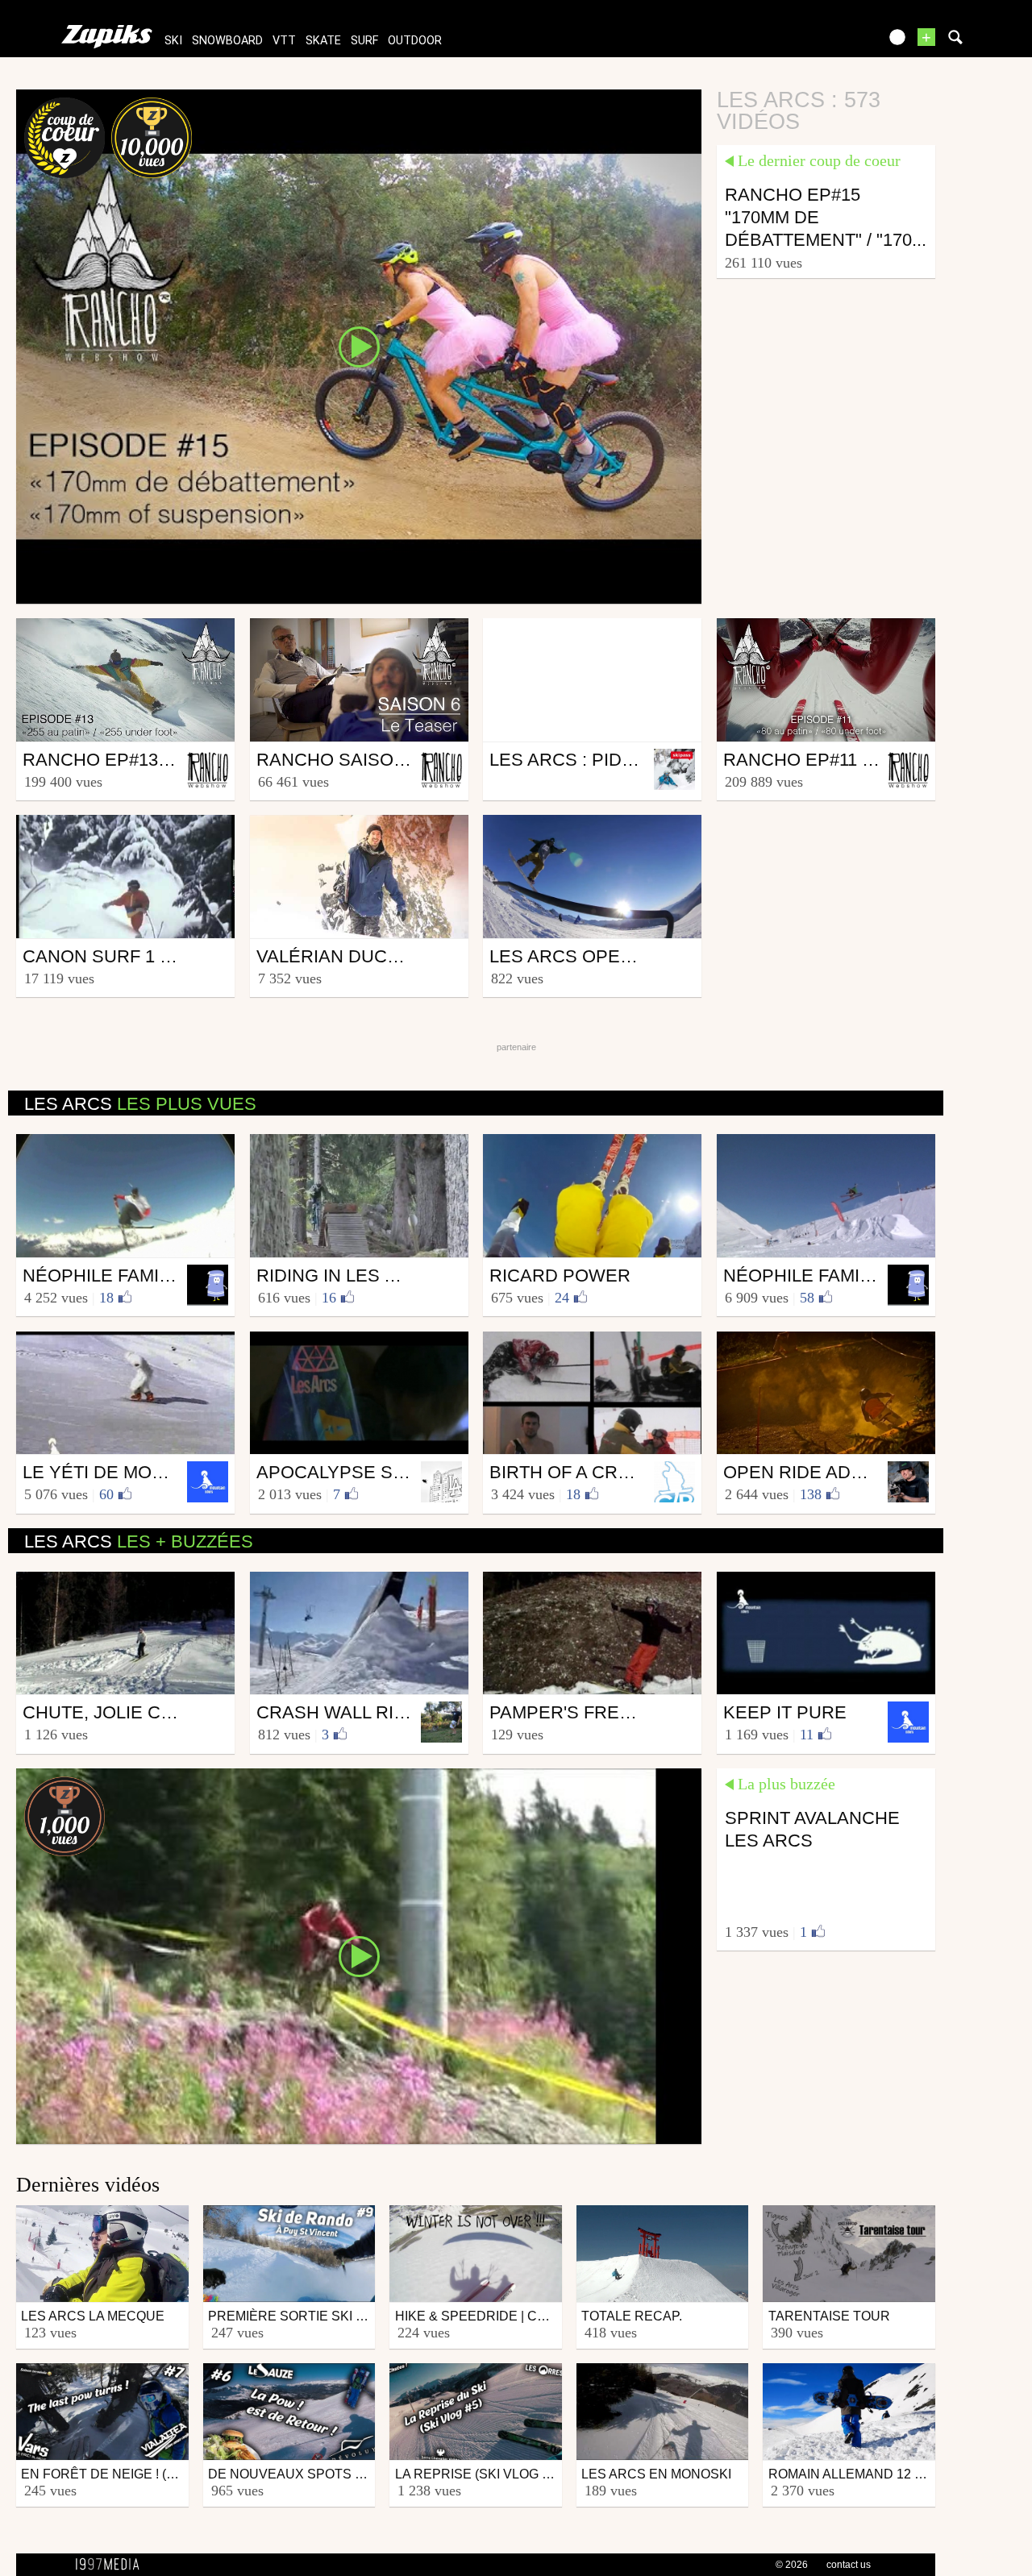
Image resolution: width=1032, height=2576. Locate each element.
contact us (849, 2565)
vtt (284, 41)
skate (323, 41)
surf (364, 41)
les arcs (140, 1104)
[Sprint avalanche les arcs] (359, 1955)
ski (173, 41)
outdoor (415, 41)
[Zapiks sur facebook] (832, 42)
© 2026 (792, 2565)
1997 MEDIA (112, 2565)
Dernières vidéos (88, 2185)
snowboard (227, 41)
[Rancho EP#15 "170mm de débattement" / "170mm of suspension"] (359, 346)
